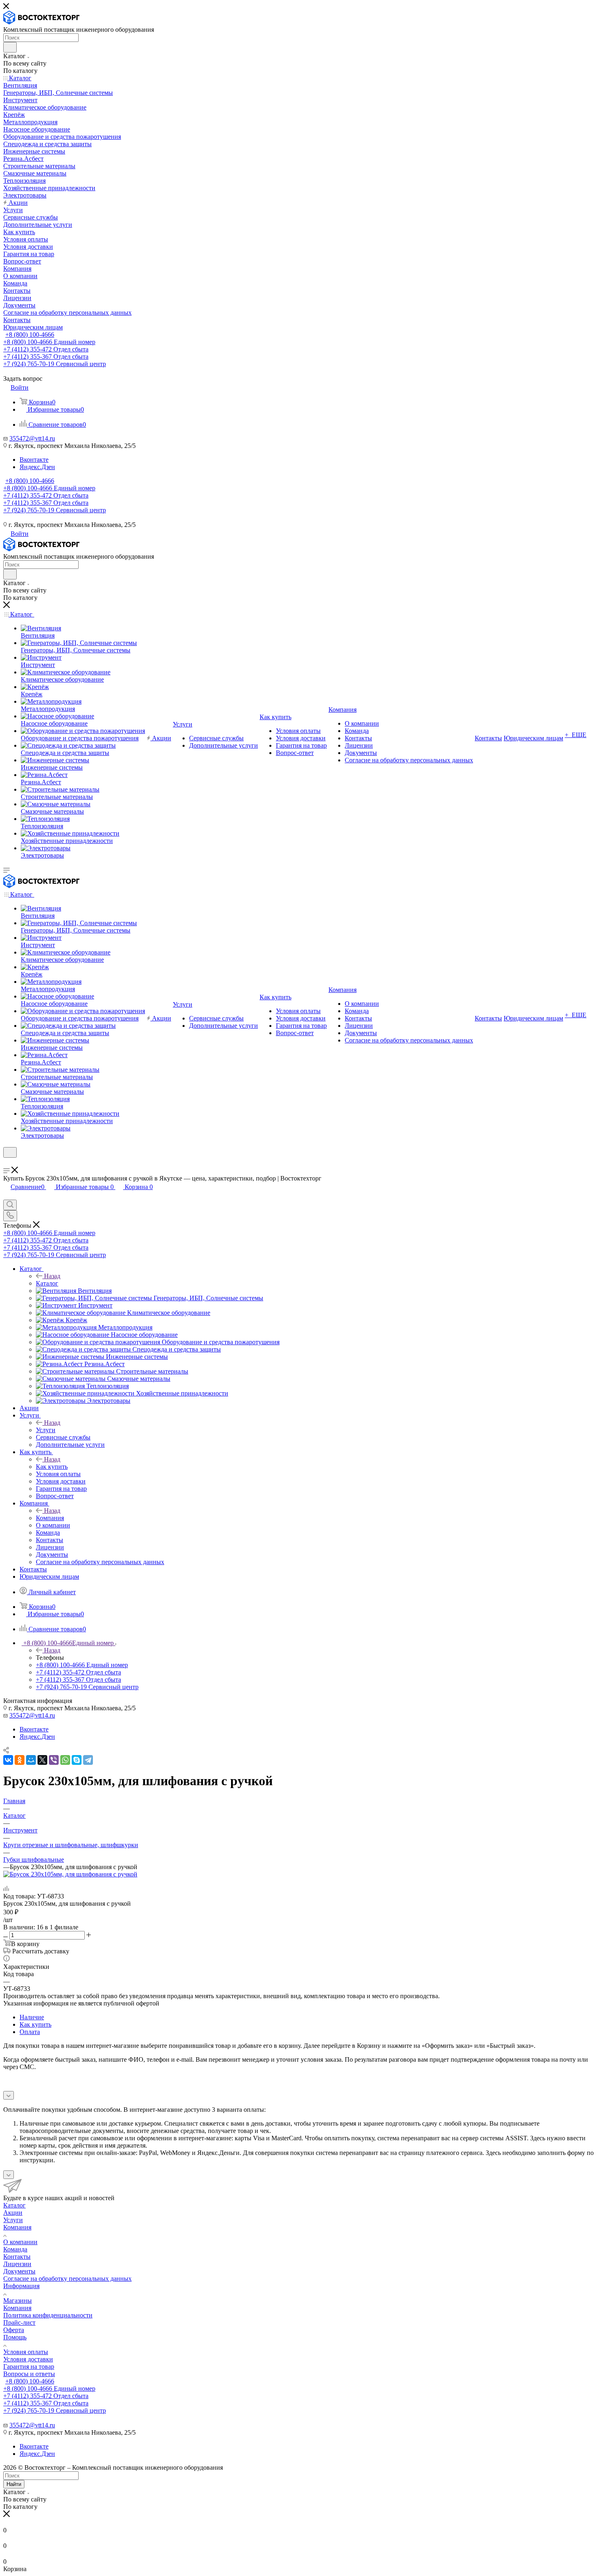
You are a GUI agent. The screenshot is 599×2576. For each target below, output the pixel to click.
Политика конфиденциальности (48, 2315)
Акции (13, 2213)
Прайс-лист (19, 2323)
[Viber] (54, 1760)
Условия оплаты (26, 2352)
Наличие (32, 2017)
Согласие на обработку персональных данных (67, 2279)
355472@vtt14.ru (32, 438)
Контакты (17, 2257)
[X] (42, 1760)
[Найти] (10, 47)
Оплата (30, 2032)
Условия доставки (28, 2359)
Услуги (46, 1430)
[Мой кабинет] (7, 1163)
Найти (14, 2484)
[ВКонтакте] (8, 1760)
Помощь (15, 2337)
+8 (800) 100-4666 (30, 335)
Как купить (52, 1467)
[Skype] (77, 1760)
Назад (52, 1276)
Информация (21, 2286)
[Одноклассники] (20, 1760)
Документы (19, 2271)
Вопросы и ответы (29, 2374)
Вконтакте (34, 460)
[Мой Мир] (31, 1760)
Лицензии (17, 2264)
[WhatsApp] (65, 1760)
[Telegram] (88, 1760)
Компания (50, 1518)
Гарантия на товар (29, 2366)
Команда (15, 2249)
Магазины (18, 2301)
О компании (20, 2242)
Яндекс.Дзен (37, 467)
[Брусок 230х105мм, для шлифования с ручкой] (70, 1874)
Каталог (47, 1283)
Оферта (14, 2330)
